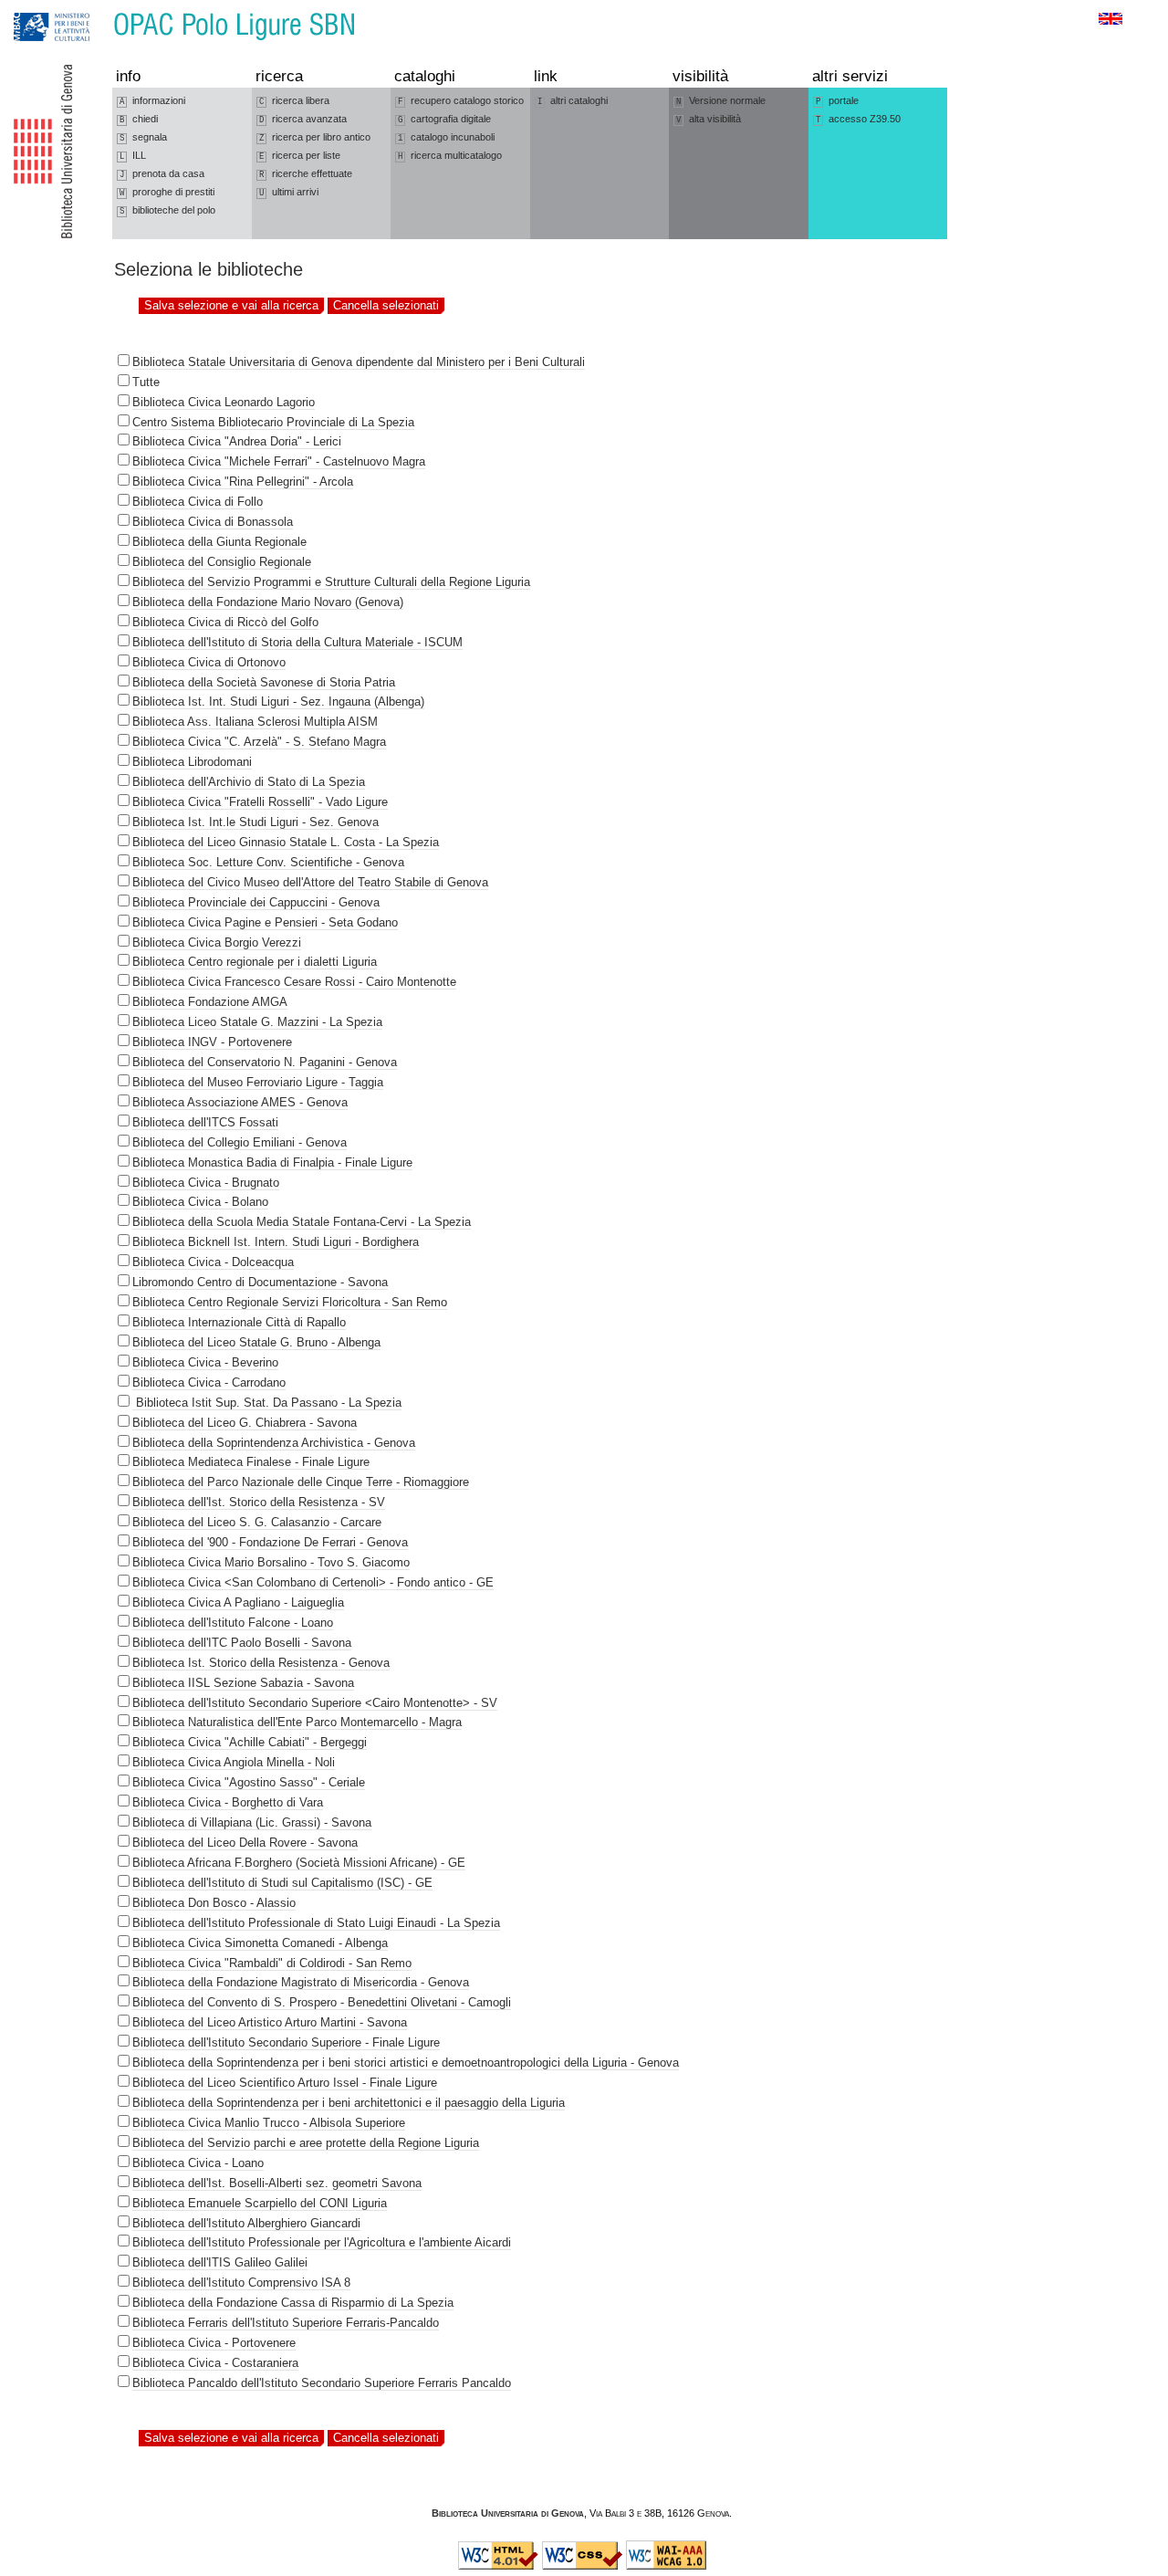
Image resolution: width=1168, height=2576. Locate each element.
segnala (143, 137)
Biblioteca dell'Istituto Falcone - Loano (233, 1623)
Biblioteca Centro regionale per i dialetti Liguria (255, 962)
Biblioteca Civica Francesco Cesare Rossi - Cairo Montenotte (294, 982)
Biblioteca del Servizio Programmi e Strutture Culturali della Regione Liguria (331, 582)
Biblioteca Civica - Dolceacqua (213, 1262)
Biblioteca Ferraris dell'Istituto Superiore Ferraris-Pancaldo (286, 2323)
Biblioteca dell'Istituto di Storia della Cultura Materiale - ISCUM (297, 642)
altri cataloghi (573, 101)
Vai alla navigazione (34, 9)
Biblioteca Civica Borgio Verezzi (217, 942)
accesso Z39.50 (858, 119)
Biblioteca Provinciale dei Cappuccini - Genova (256, 902)
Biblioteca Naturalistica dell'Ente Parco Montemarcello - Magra (297, 1722)
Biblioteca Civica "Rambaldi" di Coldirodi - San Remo (272, 1963)
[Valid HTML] (498, 2566)
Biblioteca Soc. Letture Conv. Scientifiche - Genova (268, 862)
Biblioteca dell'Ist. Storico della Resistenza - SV (259, 1502)
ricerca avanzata (303, 119)
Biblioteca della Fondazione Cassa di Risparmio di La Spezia (293, 2303)
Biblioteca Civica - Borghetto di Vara (228, 1802)
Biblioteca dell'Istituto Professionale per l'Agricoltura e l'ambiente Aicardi (322, 2242)
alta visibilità (709, 119)
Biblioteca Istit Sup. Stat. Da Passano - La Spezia (267, 1403)
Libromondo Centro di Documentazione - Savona (260, 1282)
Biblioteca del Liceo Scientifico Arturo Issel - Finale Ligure (285, 2083)
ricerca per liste (300, 156)
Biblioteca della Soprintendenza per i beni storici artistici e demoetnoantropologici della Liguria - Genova (406, 2063)
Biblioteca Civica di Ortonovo (209, 662)
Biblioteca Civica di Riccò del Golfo (225, 622)
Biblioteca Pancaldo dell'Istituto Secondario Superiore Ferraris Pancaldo (322, 2383)
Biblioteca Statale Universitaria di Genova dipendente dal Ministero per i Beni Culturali (359, 362)
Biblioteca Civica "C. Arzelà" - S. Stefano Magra (259, 742)
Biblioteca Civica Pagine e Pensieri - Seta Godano (265, 922)
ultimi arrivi (289, 192)
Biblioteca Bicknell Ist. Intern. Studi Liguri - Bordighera (276, 1242)
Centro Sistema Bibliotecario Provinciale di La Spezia (273, 422)
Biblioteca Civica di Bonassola (213, 522)
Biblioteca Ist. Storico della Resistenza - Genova (261, 1663)
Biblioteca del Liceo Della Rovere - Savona (245, 1843)
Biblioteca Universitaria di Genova (508, 2513)
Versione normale (721, 101)
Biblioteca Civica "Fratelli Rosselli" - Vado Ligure (260, 802)
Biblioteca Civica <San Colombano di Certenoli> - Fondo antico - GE (313, 1582)
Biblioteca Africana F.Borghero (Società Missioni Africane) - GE (299, 1863)
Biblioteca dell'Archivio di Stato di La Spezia (249, 782)
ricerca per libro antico (315, 137)
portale (837, 101)
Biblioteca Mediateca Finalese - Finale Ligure (251, 1462)
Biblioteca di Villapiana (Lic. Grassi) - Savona (252, 1822)
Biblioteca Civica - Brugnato (206, 1183)
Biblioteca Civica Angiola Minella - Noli (234, 1762)
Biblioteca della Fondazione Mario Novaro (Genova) (268, 602)
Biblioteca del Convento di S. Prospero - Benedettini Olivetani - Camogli (322, 2002)
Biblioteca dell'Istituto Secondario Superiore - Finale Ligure (286, 2042)
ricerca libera (294, 101)
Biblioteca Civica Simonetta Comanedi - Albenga (260, 1943)
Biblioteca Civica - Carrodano (209, 1382)
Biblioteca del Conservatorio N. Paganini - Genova (265, 1062)
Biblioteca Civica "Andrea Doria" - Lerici (237, 441)
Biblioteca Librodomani (192, 762)
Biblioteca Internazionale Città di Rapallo (239, 1322)
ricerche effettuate (306, 174)
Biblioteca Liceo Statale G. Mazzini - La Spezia (257, 1022)
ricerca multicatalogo (450, 156)
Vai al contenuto (99, 9)
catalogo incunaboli (446, 137)
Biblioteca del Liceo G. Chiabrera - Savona (245, 1423)
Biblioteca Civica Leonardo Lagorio (224, 402)
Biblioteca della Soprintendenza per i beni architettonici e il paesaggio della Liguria (349, 2103)
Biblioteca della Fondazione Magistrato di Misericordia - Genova (301, 1982)
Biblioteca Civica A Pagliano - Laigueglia (238, 1602)
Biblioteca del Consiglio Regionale (222, 562)
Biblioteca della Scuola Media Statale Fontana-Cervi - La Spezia (302, 1222)
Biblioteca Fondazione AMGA (210, 1002)
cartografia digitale (444, 119)
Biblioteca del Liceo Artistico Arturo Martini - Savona (270, 2022)
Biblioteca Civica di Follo (198, 502)
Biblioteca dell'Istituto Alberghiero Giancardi (246, 2223)
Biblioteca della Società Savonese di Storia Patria (264, 682)
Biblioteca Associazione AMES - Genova (240, 1102)
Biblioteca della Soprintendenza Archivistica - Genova (274, 1443)
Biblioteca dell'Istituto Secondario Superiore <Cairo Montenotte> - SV (315, 1703)
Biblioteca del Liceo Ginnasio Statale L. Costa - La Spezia (286, 842)
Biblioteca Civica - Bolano (200, 1202)
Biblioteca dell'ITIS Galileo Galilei (220, 2262)
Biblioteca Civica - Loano (198, 2163)
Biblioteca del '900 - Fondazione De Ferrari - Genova (270, 1542)
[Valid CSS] (582, 2566)
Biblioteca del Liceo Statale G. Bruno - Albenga (256, 1342)
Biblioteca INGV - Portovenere (212, 1042)
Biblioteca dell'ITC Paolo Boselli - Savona (242, 1643)
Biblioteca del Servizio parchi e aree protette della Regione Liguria (306, 2143)
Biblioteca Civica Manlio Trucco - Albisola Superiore (269, 2123)
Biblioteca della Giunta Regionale (219, 542)
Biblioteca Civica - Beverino (205, 1362)
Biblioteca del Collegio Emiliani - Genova (240, 1142)
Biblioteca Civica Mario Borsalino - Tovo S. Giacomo (271, 1562)
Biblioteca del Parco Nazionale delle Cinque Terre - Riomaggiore (301, 1482)
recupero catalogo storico (461, 101)
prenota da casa (162, 174)
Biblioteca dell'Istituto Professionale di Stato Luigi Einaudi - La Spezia (316, 1923)
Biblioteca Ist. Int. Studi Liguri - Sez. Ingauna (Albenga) (278, 702)
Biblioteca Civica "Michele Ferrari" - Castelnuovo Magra (279, 461)
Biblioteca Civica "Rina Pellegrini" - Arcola (243, 482)
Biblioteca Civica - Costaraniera (215, 2363)
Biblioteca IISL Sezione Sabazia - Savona (243, 1683)
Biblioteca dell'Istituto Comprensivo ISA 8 (241, 2283)
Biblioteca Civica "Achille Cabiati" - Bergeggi (250, 1742)
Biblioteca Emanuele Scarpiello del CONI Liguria (260, 2203)
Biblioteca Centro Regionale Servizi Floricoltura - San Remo (290, 1302)
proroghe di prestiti (167, 192)
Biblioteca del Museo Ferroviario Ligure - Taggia (258, 1082)
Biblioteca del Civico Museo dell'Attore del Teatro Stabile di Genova (310, 882)
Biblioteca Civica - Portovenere (214, 2343)
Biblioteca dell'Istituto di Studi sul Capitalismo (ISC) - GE (282, 1883)
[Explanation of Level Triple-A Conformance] (666, 2566)
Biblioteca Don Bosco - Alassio (214, 1903)
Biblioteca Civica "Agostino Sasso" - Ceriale (249, 1782)
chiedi (139, 119)
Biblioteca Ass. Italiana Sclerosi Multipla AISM (255, 722)
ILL (133, 156)
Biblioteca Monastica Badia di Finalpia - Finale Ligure (272, 1162)
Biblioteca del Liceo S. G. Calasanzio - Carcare (257, 1522)
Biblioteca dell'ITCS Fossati (205, 1122)
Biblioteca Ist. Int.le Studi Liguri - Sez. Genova (255, 822)
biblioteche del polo (167, 210)
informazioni (152, 101)
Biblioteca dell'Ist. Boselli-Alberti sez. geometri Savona (277, 2183)
